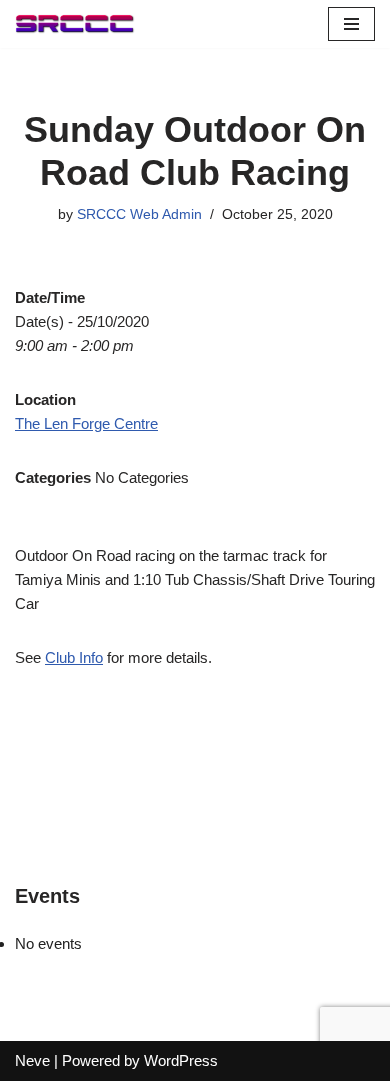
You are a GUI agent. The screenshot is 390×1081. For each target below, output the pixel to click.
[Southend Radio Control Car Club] (75, 24)
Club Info (74, 657)
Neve (32, 1060)
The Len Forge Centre (86, 423)
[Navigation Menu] (351, 24)
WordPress (181, 1060)
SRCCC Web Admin (139, 214)
